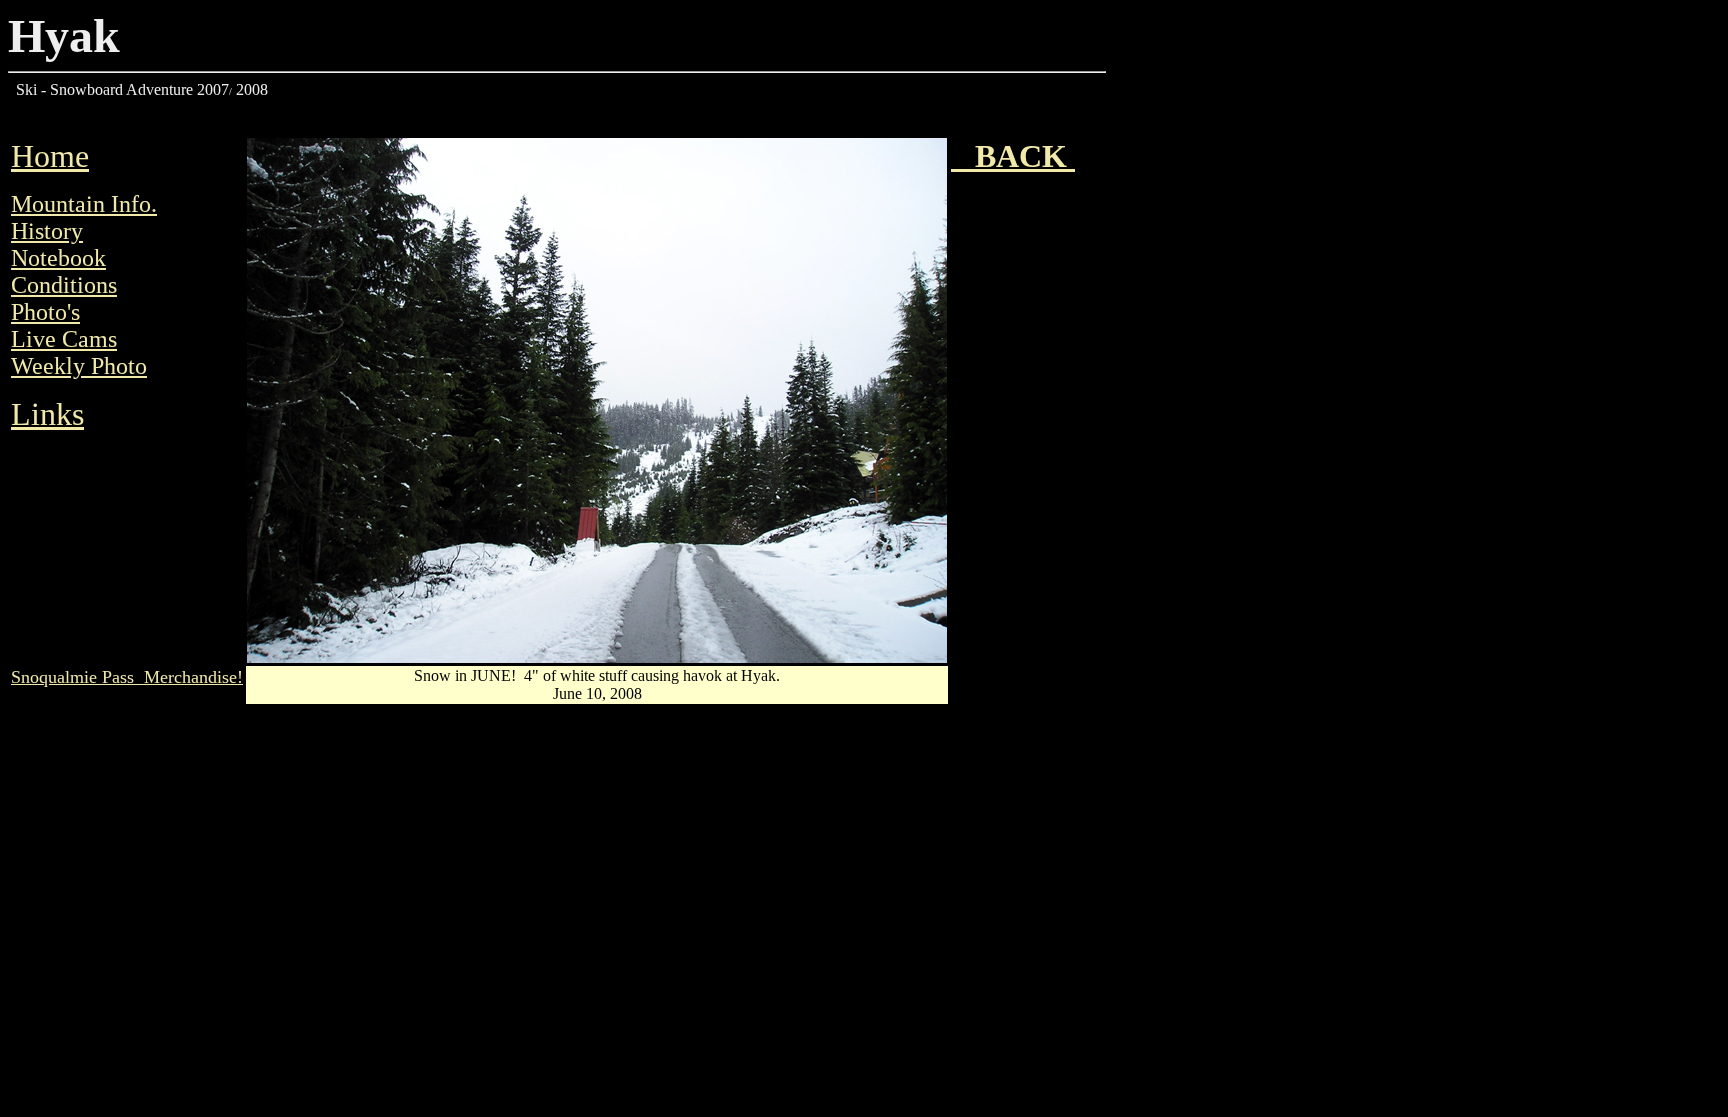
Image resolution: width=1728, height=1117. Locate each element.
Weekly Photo (79, 366)
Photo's (45, 312)
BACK (1013, 156)
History (47, 231)
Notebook (58, 258)
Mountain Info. (84, 204)
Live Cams (64, 339)
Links (47, 414)
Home (50, 156)
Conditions (64, 285)
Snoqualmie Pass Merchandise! (127, 677)
